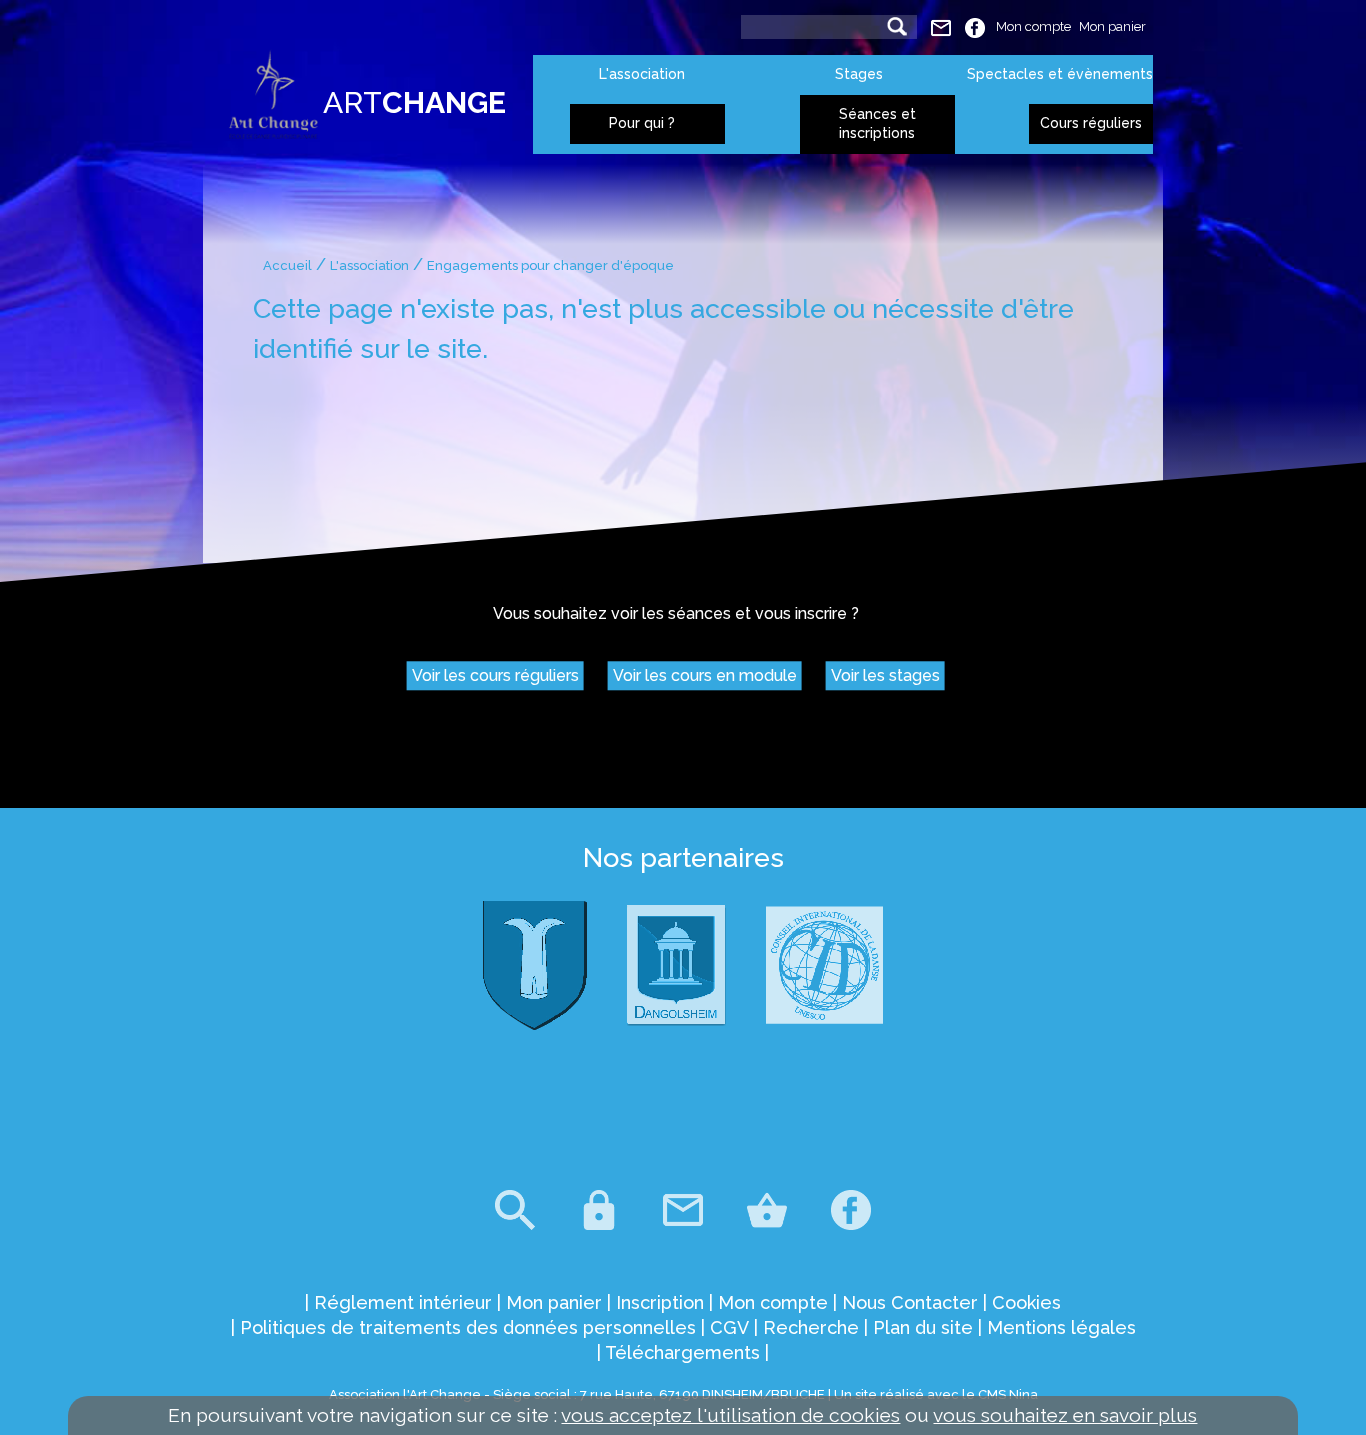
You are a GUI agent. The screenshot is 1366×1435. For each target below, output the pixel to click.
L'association (642, 74)
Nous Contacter (910, 1302)
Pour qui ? (642, 123)
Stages (859, 74)
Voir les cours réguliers (495, 676)
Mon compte (1033, 26)
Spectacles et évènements (1060, 74)
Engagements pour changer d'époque (550, 265)
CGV (729, 1327)
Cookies (1026, 1302)
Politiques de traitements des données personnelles (468, 1327)
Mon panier (1112, 26)
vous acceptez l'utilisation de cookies (730, 1415)
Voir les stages (885, 676)
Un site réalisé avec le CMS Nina (936, 1394)
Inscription (660, 1302)
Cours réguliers (1091, 123)
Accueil (287, 265)
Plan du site (923, 1327)
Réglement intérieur (403, 1302)
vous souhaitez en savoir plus (1065, 1415)
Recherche (811, 1327)
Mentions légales (1061, 1327)
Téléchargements (682, 1352)
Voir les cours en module (705, 676)
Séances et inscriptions (877, 124)
